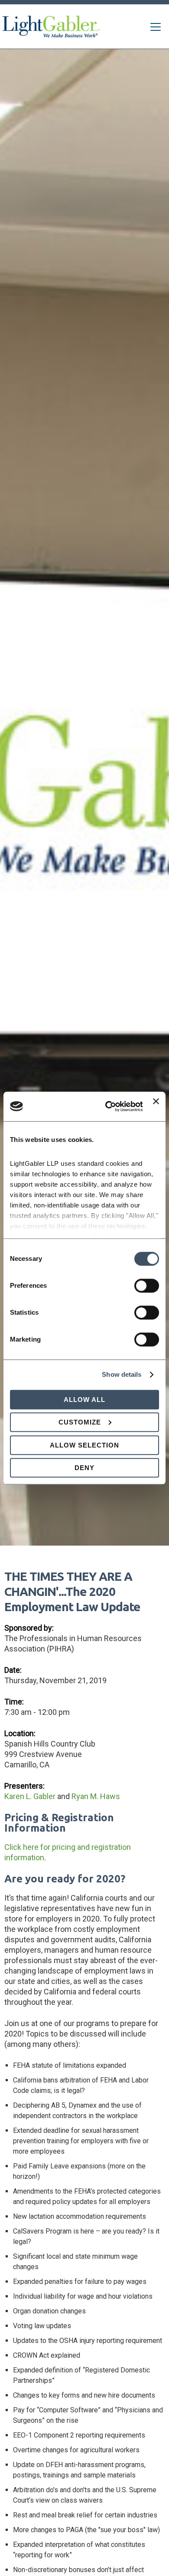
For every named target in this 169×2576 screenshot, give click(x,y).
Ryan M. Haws (96, 1796)
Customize (80, 1422)
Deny (84, 1468)
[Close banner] (156, 1106)
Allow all (84, 1400)
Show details (122, 1374)
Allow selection (84, 1445)
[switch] (147, 1286)
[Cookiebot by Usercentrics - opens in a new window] (107, 1106)
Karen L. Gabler (30, 1796)
